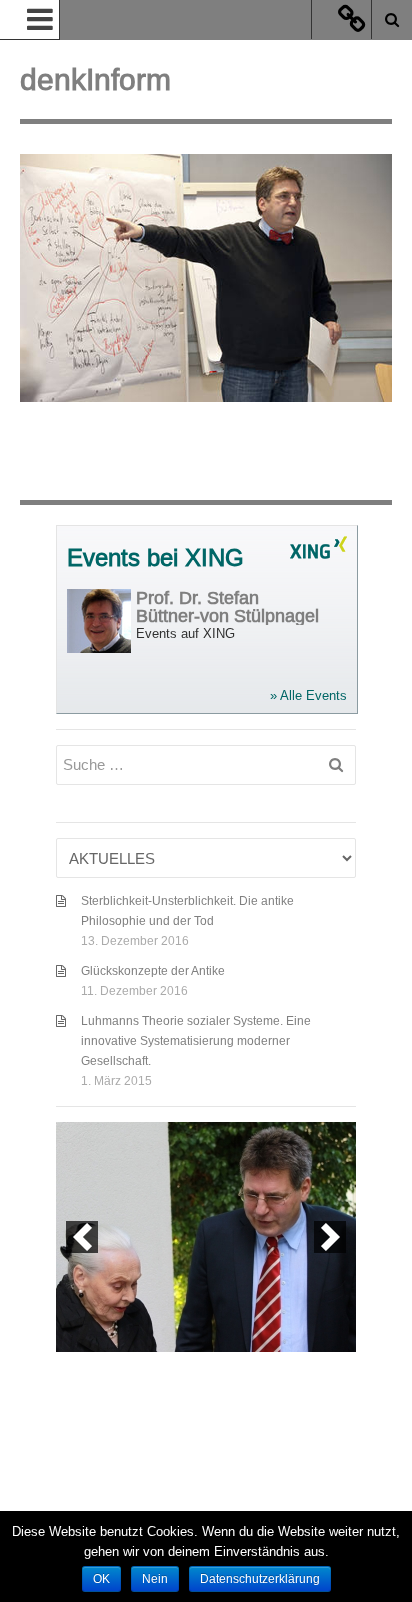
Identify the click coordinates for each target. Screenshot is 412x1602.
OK (101, 1579)
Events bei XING (155, 558)
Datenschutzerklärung (260, 1579)
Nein (155, 1579)
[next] (330, 1237)
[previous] (82, 1237)
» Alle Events (308, 695)
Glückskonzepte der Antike (153, 970)
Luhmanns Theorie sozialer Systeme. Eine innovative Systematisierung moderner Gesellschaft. (196, 1040)
